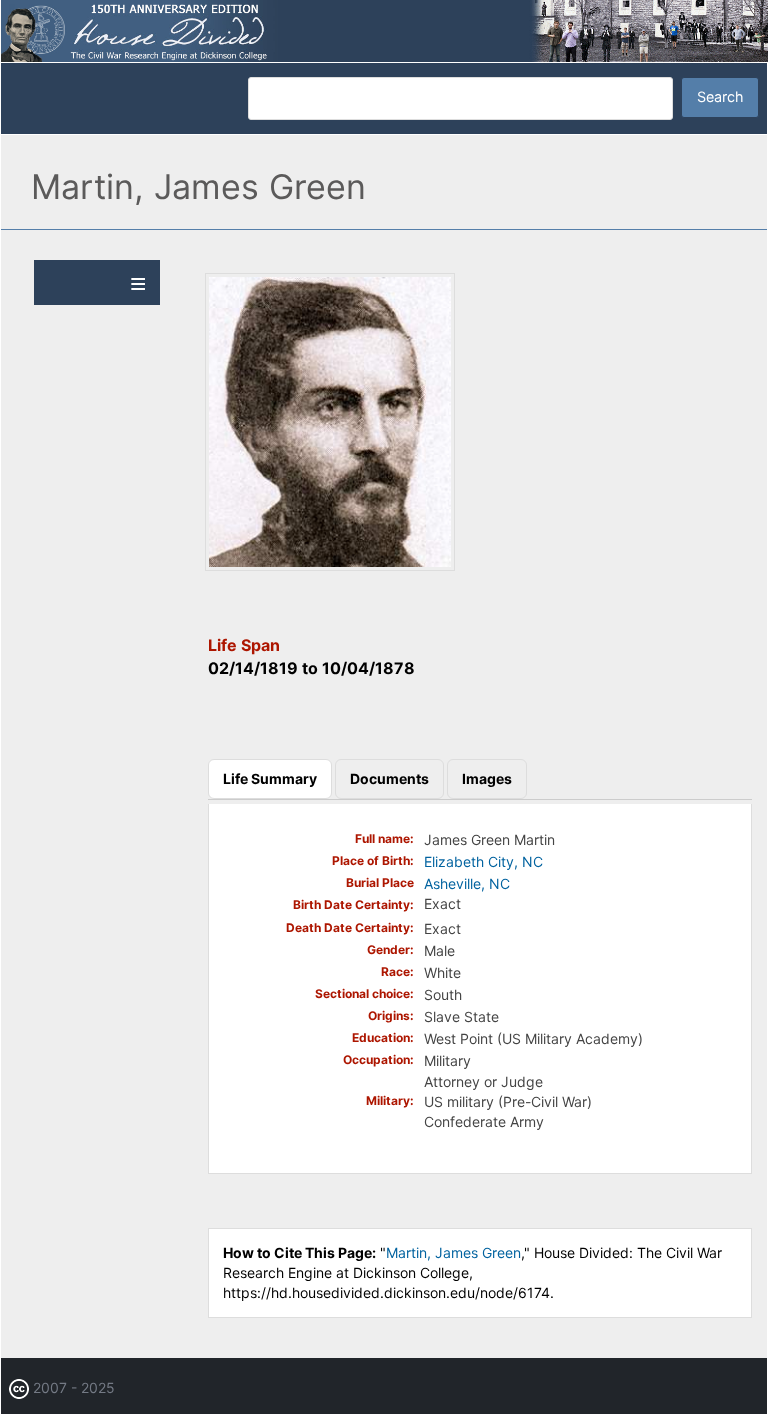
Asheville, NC (467, 883)
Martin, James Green (453, 1252)
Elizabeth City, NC (483, 861)
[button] (330, 565)
